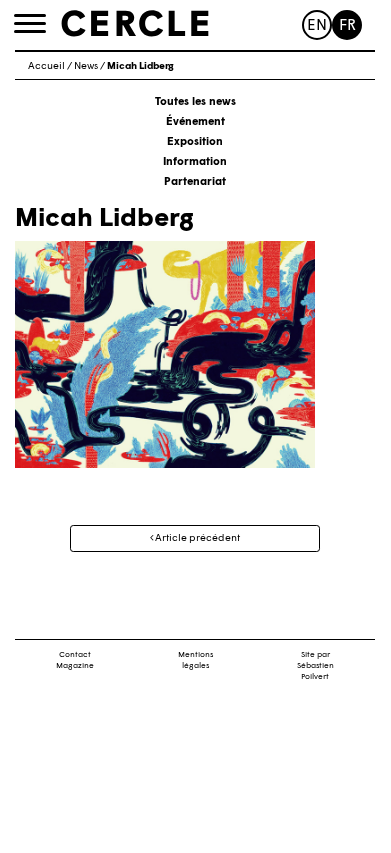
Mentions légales (195, 660)
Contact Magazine (75, 660)
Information (195, 162)
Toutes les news (195, 102)
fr (347, 26)
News (86, 66)
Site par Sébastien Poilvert (315, 666)
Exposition (195, 142)
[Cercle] (135, 24)
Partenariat (195, 182)
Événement (195, 122)
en (317, 26)
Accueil (46, 66)
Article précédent (196, 538)
